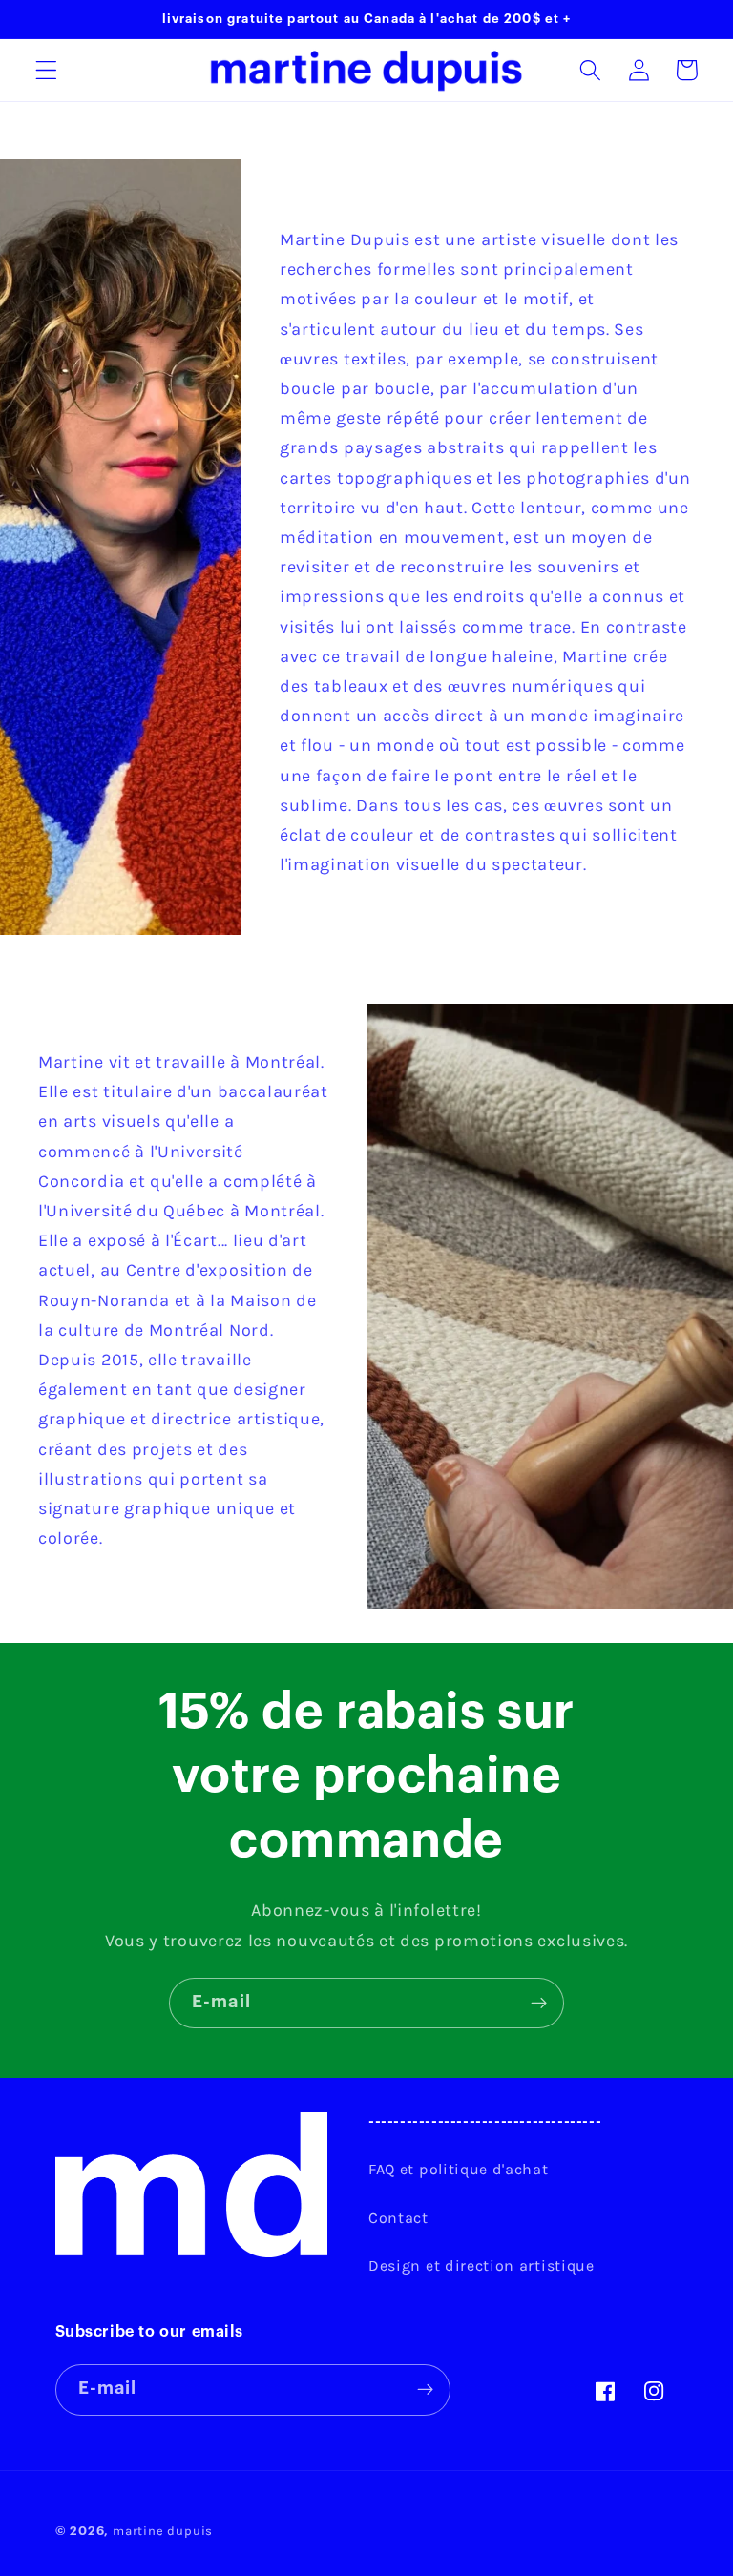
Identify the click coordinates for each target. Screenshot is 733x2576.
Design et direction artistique (482, 2265)
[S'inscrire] (539, 2004)
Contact (398, 2218)
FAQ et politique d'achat (459, 2169)
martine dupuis (163, 2531)
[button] (46, 70)
